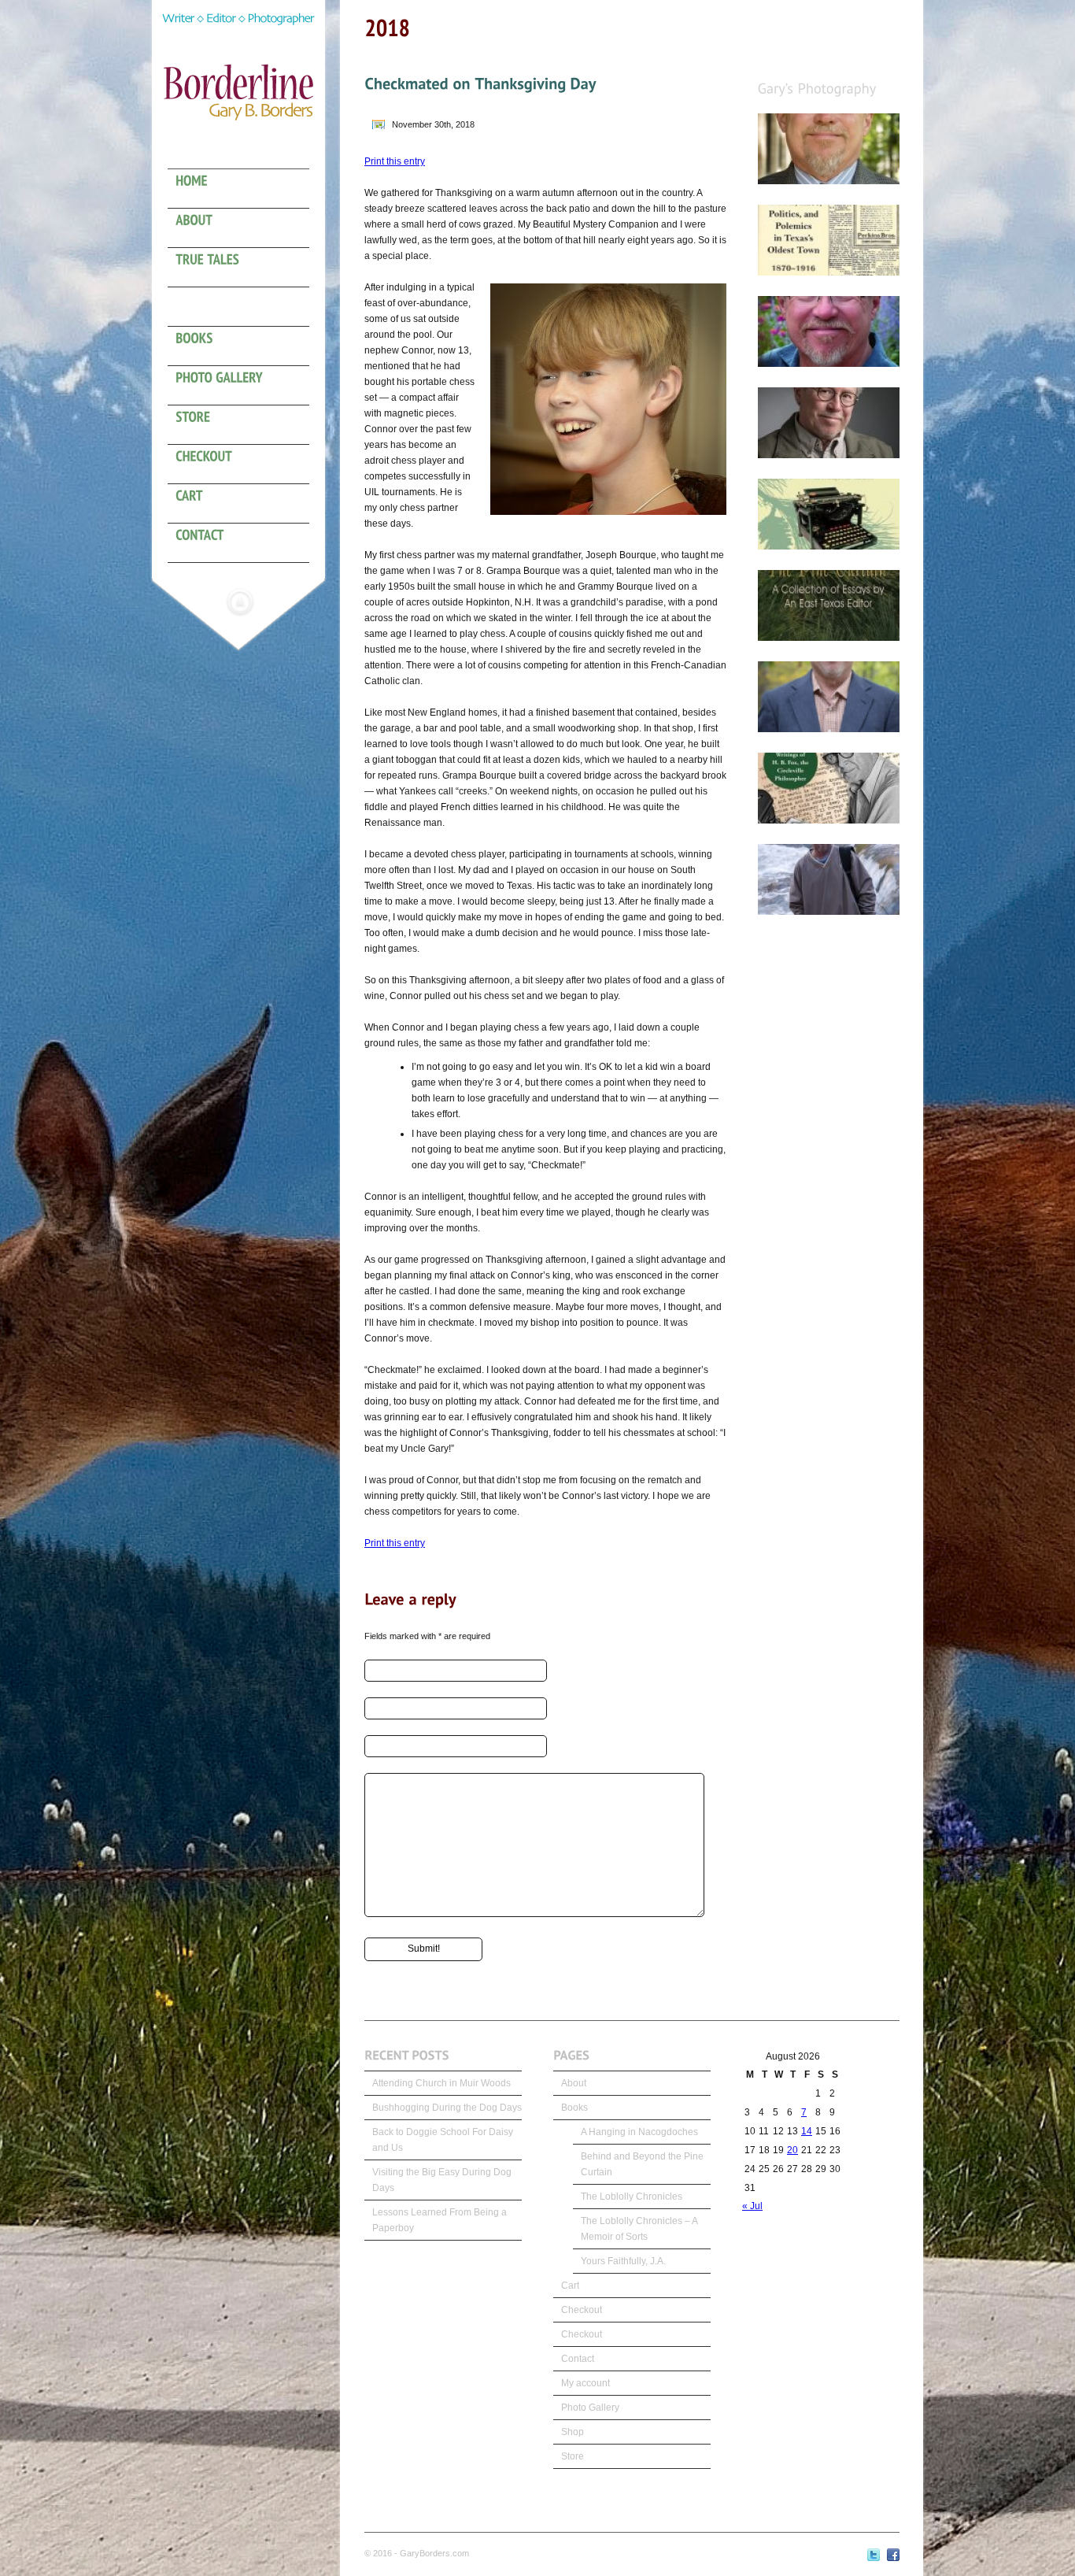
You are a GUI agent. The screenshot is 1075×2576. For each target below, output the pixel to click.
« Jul (752, 2206)
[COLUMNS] (246, 307)
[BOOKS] (246, 346)
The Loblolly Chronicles (632, 2197)
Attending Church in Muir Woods (441, 2083)
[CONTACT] (246, 543)
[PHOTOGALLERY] (246, 386)
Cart (570, 2285)
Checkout (582, 2310)
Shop (573, 2432)
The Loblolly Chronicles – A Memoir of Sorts (639, 2229)
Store (573, 2456)
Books (574, 2108)
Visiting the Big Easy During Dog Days (442, 2180)
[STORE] (246, 425)
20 (792, 2150)
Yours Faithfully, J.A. (623, 2261)
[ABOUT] (246, 228)
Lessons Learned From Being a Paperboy (440, 2220)
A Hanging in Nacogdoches (639, 2132)
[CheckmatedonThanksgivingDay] (480, 83)
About (574, 2083)
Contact (578, 2359)
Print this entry (395, 161)
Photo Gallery (590, 2408)
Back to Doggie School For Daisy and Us (443, 2140)
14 (807, 2131)
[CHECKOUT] (246, 464)
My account (586, 2383)
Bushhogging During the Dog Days (447, 2108)
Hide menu (240, 601)
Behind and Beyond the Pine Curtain (642, 2164)
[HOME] (246, 189)
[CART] (246, 504)
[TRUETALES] (246, 268)
